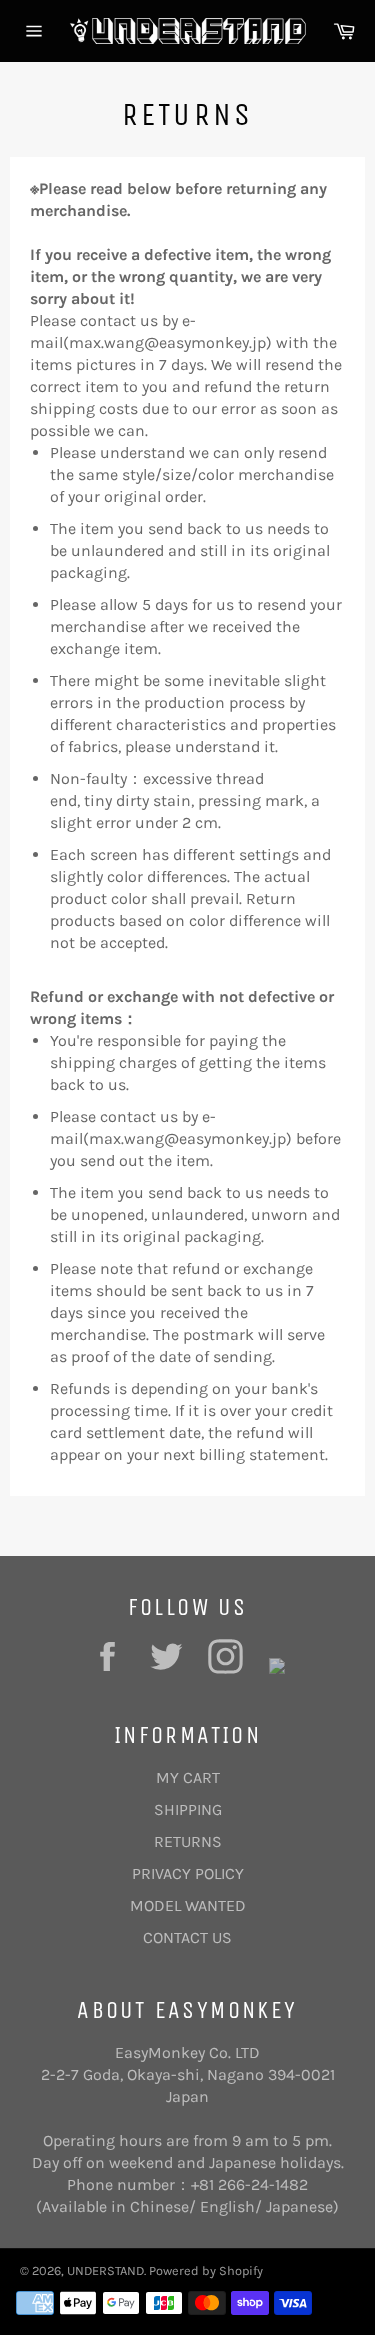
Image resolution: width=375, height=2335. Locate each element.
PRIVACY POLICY (188, 1873)
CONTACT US (187, 1937)
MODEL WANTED (188, 1905)
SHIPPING (188, 1809)
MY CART (188, 1777)
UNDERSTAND (105, 2270)
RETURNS (188, 1841)
